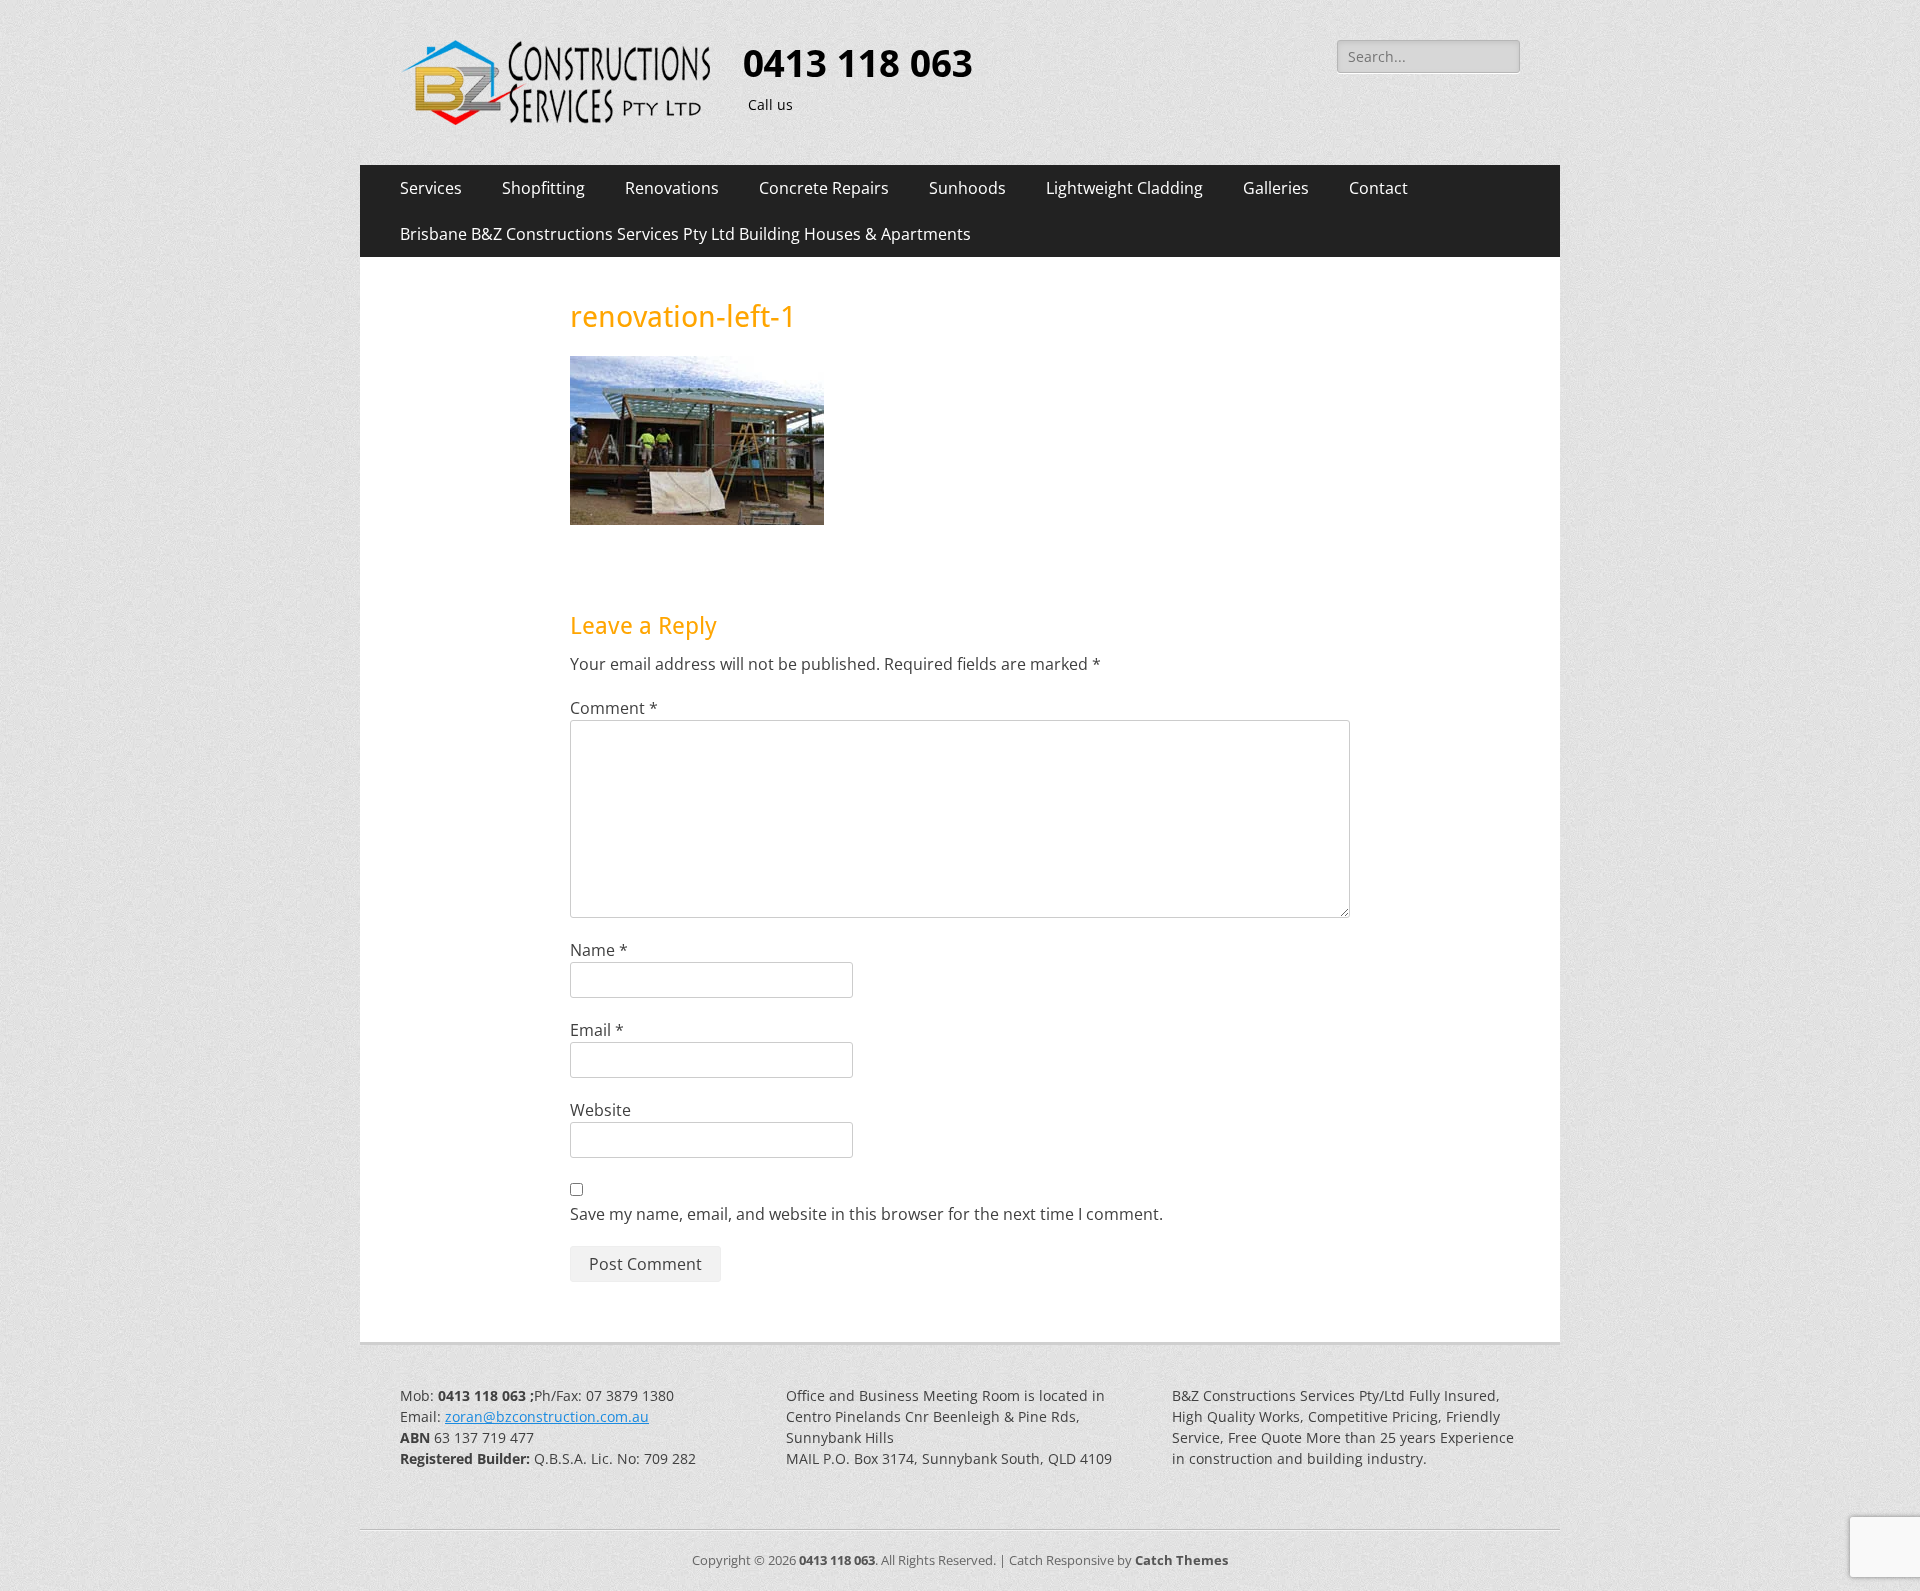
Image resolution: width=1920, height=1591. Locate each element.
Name (599, 950)
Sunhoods (967, 188)
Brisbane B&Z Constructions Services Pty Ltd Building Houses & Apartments (685, 234)
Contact (1378, 188)
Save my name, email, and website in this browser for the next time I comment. (866, 1214)
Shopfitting (543, 188)
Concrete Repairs (824, 188)
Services (431, 188)
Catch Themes (1181, 1560)
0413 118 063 (858, 64)
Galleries (1276, 188)
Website (600, 1110)
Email (597, 1030)
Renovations (672, 188)
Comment (614, 708)
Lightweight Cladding (1124, 188)
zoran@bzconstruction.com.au (547, 1416)
